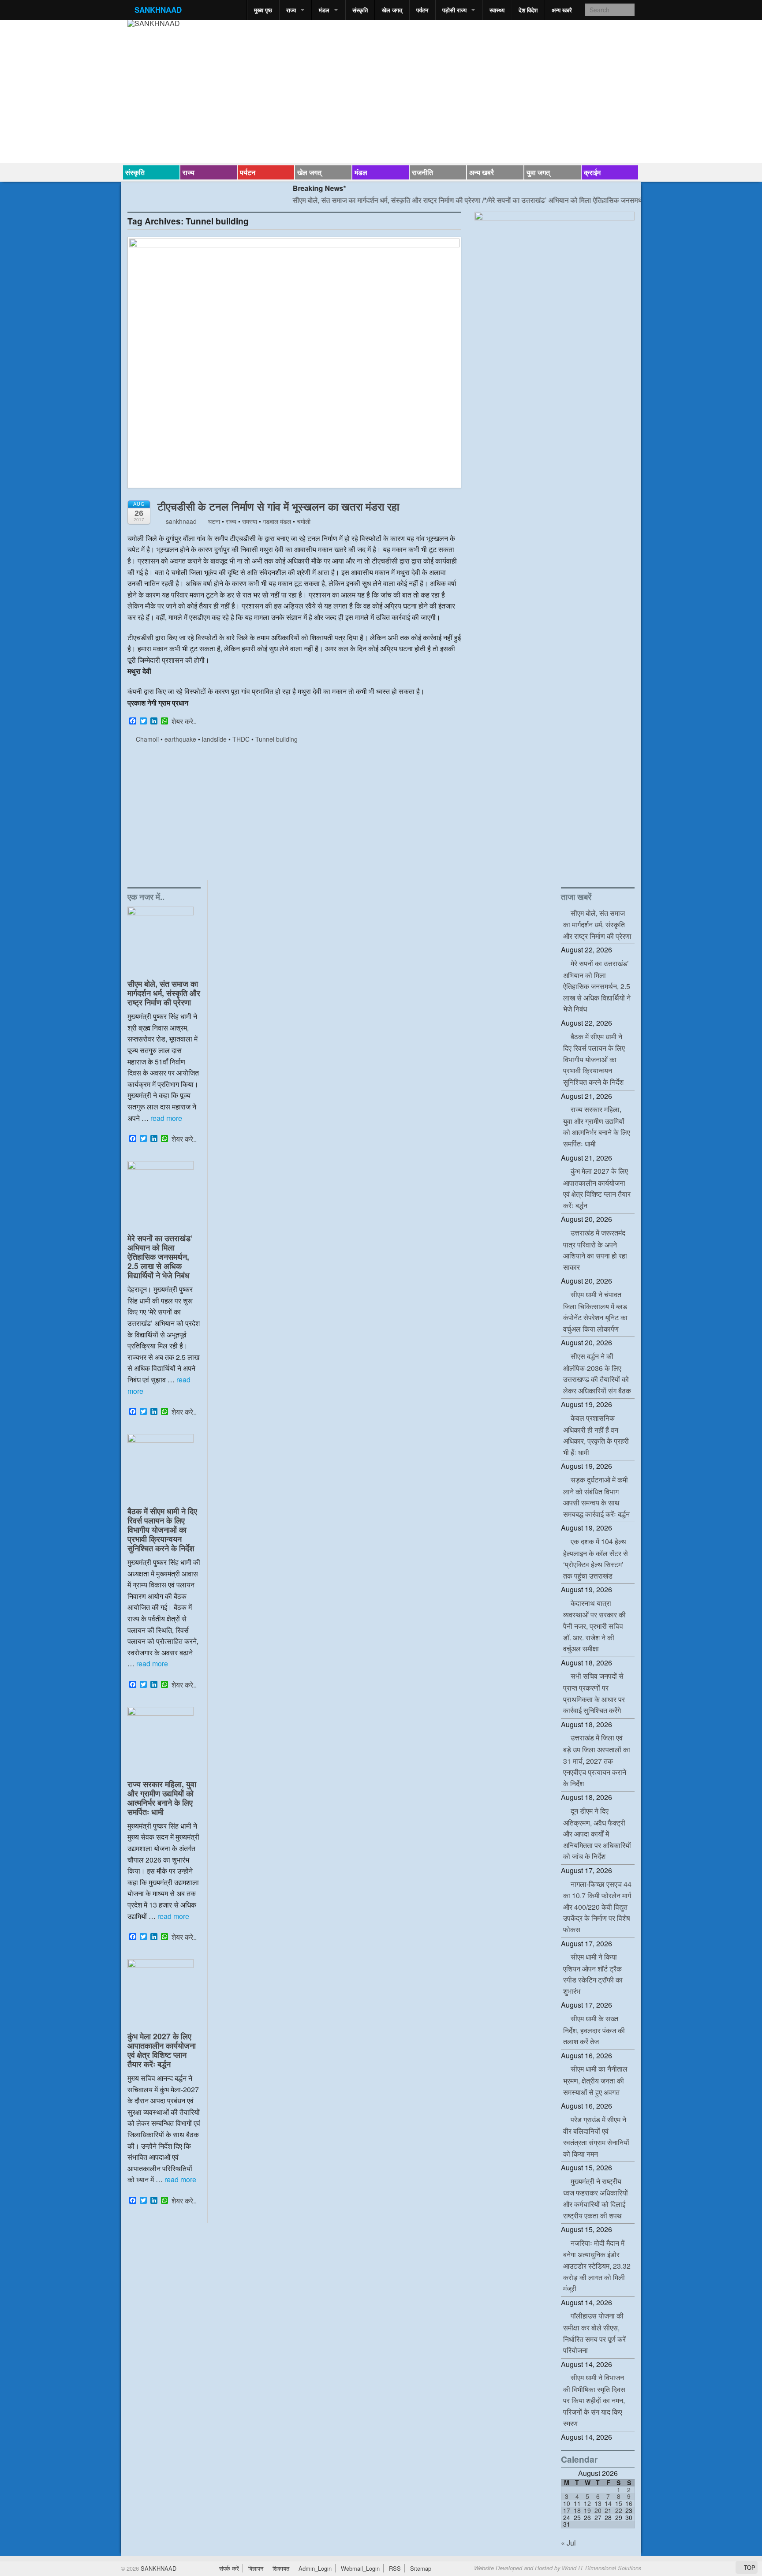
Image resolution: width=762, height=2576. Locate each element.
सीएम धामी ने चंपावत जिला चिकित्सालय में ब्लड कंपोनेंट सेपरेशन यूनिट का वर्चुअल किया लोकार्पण (595, 1312)
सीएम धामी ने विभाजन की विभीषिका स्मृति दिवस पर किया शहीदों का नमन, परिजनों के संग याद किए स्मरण (594, 2400)
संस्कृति (360, 10)
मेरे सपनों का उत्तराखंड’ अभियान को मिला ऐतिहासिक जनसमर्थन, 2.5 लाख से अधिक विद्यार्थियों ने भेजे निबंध (580, 200)
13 (598, 2503)
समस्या (250, 521)
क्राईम (592, 172)
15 (619, 2503)
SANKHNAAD (158, 10)
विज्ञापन (256, 2568)
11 (577, 2503)
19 (587, 2510)
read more (166, 1118)
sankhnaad (180, 521)
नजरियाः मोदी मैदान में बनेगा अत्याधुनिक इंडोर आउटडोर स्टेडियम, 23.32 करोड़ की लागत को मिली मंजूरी (597, 2266)
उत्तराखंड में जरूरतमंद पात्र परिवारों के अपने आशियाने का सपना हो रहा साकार (595, 1250)
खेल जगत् (392, 10)
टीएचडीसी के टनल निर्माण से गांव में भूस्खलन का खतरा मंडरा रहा (278, 506)
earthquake (180, 739)
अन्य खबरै (562, 10)
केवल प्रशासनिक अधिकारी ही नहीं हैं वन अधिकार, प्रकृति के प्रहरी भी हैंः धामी (596, 1435)
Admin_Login (315, 2568)
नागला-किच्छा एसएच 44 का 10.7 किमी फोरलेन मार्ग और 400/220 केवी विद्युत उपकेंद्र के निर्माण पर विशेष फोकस (597, 1907)
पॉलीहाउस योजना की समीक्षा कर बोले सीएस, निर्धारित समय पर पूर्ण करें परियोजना (594, 2333)
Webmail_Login (360, 2568)
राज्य (291, 10)
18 (577, 2510)
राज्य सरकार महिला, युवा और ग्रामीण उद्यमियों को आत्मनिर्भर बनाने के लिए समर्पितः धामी (162, 1798)
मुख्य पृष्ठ (263, 10)
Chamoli (147, 739)
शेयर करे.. (184, 721)
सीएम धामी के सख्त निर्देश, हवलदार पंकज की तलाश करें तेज (594, 2030)
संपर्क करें (229, 2568)
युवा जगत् (538, 172)
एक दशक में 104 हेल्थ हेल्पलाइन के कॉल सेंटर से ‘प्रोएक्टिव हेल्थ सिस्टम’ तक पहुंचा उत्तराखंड (596, 1559)
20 (598, 2510)
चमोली (304, 521)
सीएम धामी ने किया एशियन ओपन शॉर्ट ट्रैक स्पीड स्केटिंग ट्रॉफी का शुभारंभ (593, 1974)
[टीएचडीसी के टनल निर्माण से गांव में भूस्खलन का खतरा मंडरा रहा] (294, 367)
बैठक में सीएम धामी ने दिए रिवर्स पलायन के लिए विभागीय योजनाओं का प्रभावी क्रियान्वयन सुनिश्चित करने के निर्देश (162, 1529)
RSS (395, 2568)
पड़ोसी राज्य (454, 10)
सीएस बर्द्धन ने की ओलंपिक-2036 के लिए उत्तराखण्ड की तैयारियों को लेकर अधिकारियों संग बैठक (597, 1373)
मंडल (324, 10)
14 (608, 2503)
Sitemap (421, 2568)
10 (567, 2503)
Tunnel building (276, 739)
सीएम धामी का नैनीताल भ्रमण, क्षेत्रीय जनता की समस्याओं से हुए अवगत (595, 2080)
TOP (749, 2567)
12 (587, 2503)
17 (567, 2510)
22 (619, 2510)
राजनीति (422, 172)
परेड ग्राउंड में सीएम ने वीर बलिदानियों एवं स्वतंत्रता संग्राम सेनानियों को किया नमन (596, 2137)
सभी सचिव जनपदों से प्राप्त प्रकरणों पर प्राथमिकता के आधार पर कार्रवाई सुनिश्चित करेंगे (594, 1693)
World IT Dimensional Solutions (601, 2568)
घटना (214, 521)
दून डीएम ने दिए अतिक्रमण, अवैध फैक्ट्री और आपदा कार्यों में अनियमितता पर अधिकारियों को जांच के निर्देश (597, 1833)
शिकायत (281, 2568)
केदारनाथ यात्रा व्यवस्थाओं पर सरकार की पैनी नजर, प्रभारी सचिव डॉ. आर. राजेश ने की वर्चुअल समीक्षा (594, 1626)
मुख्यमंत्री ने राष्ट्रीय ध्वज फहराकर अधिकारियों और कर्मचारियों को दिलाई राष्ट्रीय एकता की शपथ (596, 2198)
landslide (214, 739)
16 (629, 2503)
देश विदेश (528, 10)
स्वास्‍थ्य (497, 10)
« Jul (568, 2543)
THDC (241, 739)
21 (608, 2510)
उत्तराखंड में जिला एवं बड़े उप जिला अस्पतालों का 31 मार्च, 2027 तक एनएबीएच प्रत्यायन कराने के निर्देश (597, 1760)
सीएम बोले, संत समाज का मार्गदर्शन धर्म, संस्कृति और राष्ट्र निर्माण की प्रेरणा (345, 200)
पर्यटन (422, 10)
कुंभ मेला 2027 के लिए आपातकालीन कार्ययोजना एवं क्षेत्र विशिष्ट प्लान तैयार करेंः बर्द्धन (162, 2050)
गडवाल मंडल (277, 521)
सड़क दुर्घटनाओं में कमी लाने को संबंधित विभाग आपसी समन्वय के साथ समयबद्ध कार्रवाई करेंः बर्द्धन (596, 1497)
